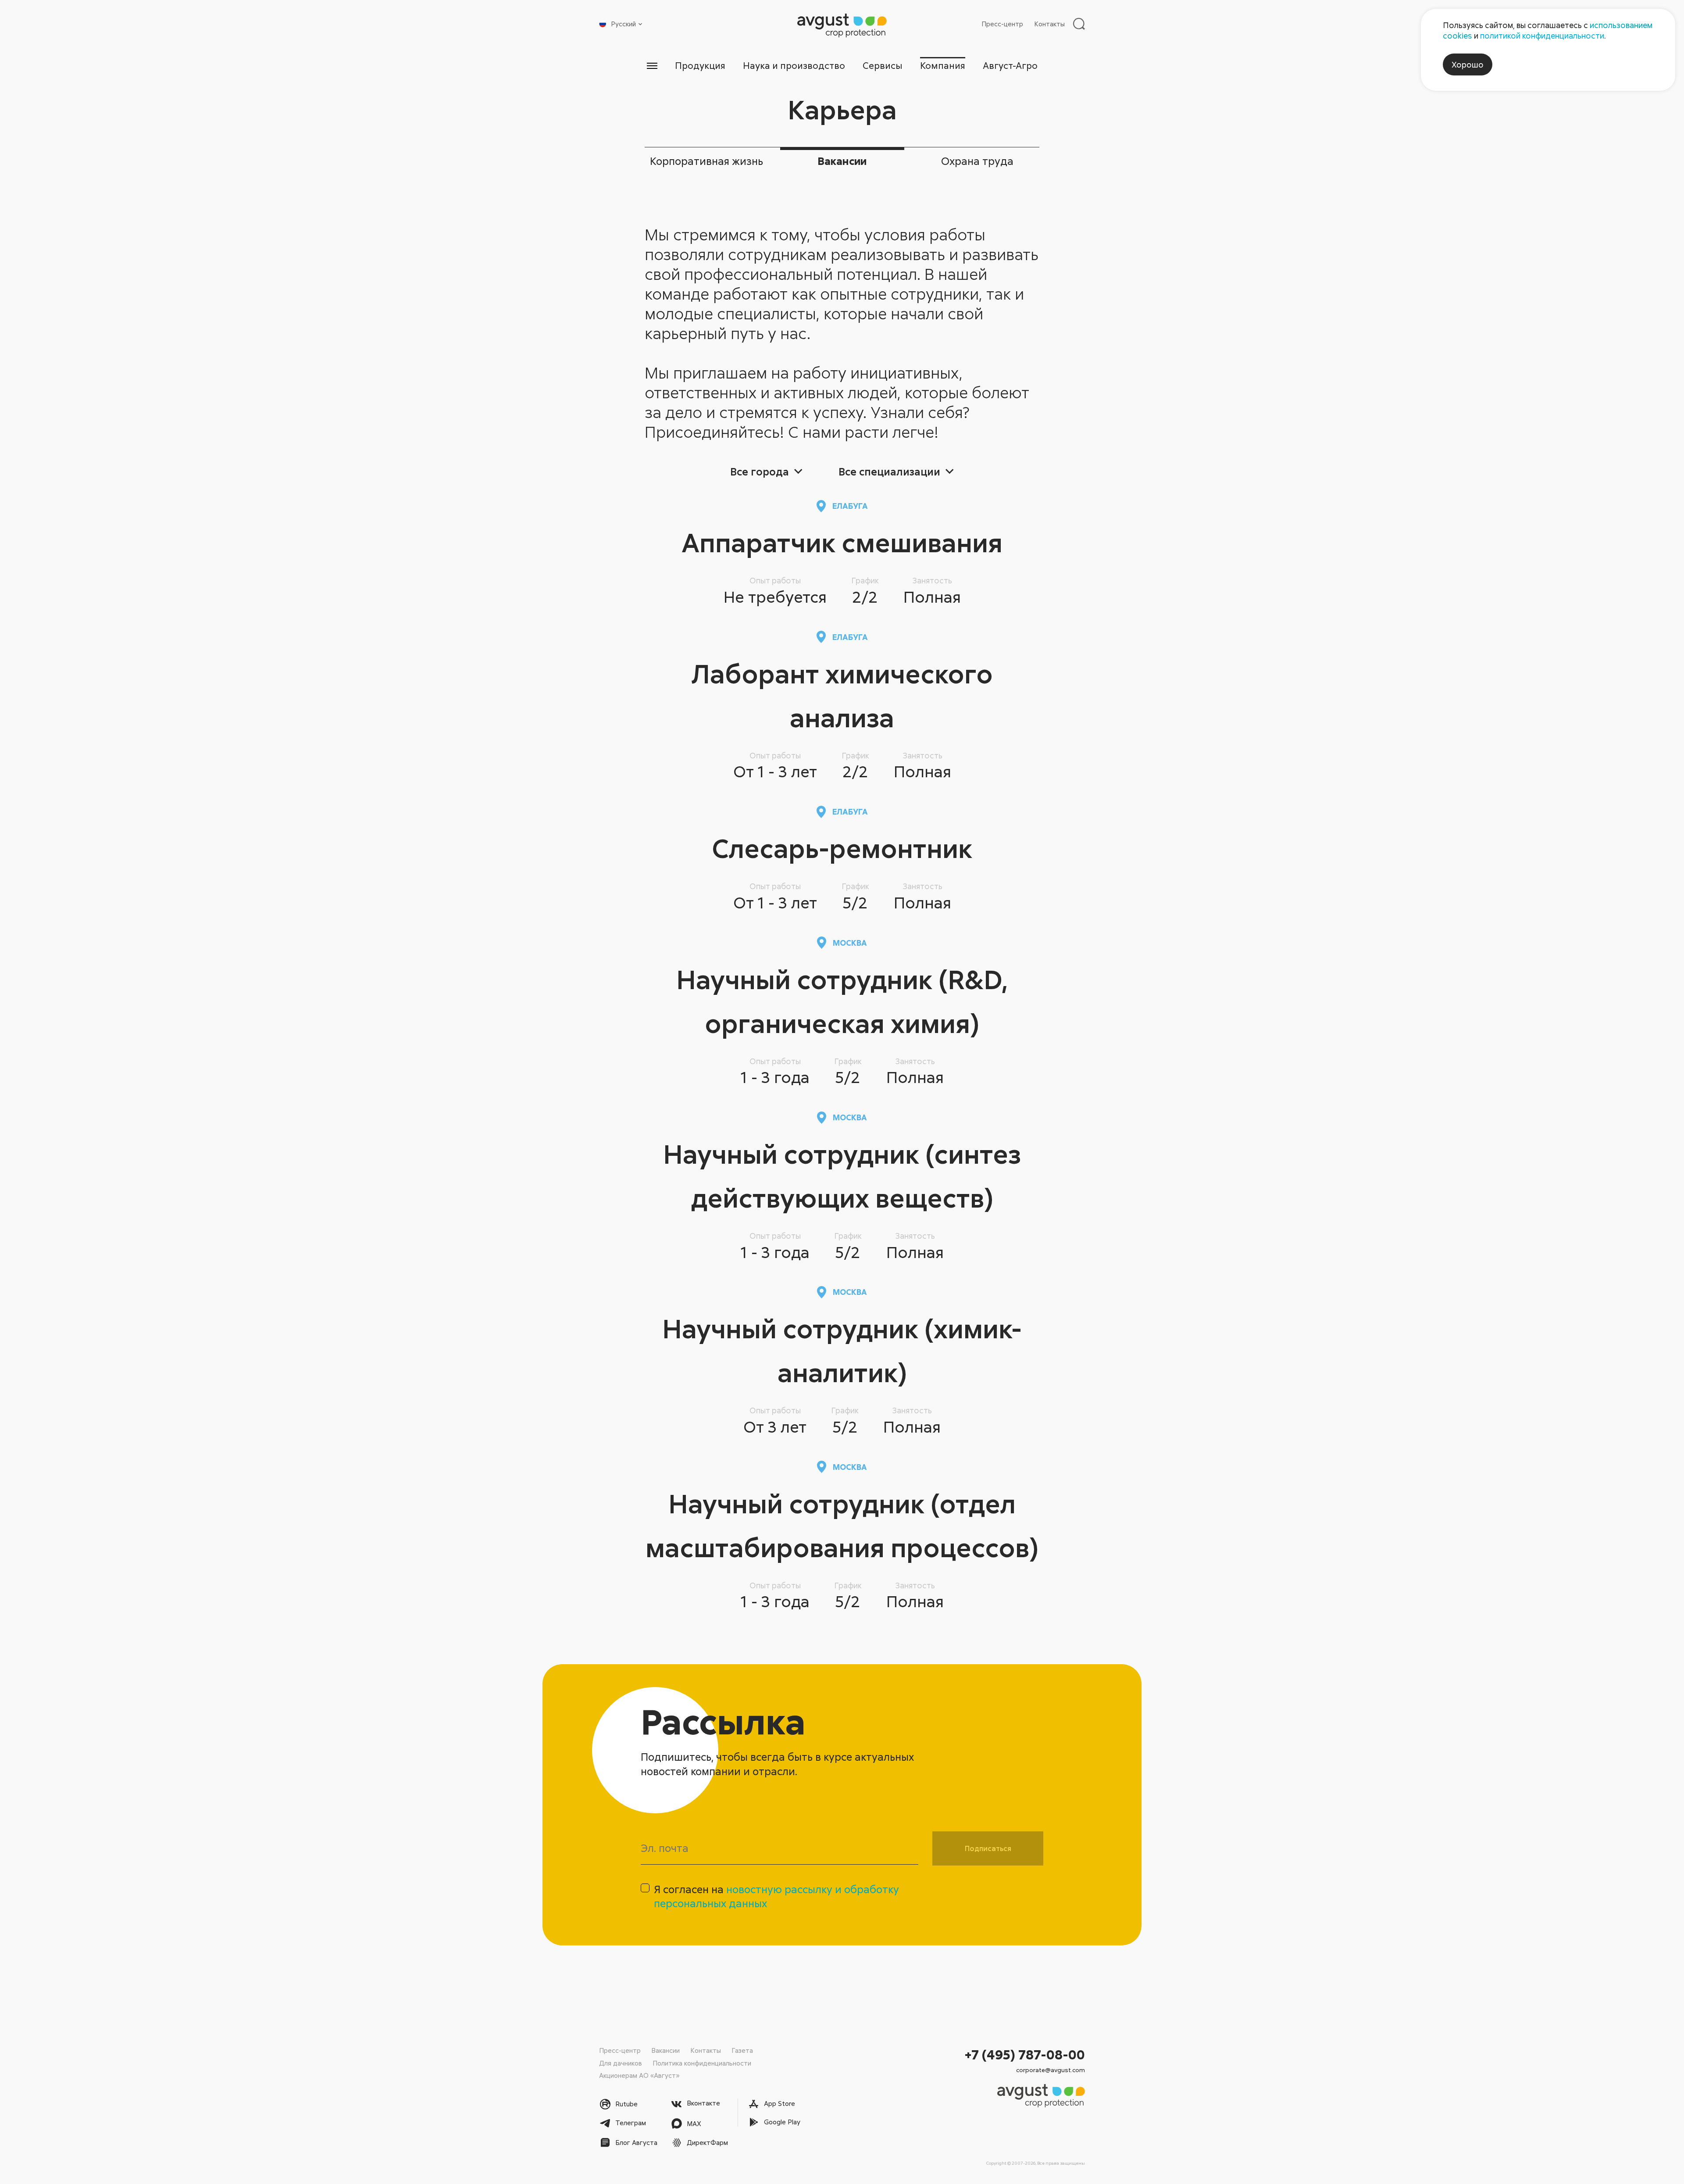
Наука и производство (794, 65)
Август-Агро (1010, 65)
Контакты (1049, 24)
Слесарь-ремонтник (842, 848)
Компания (943, 65)
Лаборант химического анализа (842, 695)
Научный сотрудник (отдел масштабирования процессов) (842, 1525)
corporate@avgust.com (1051, 2070)
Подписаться (988, 1848)
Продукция (700, 65)
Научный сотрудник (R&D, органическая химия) (842, 1001)
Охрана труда (977, 161)
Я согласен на (776, 1896)
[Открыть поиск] (1079, 24)
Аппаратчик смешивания (842, 542)
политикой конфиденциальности (1542, 36)
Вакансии (842, 161)
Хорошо (1468, 64)
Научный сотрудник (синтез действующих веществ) (842, 1175)
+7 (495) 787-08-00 (1025, 2054)
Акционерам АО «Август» (639, 2075)
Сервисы (883, 65)
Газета (742, 2050)
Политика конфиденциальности (702, 2063)
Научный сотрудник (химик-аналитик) (842, 1350)
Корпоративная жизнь (706, 161)
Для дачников (621, 2063)
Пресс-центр (1002, 24)
